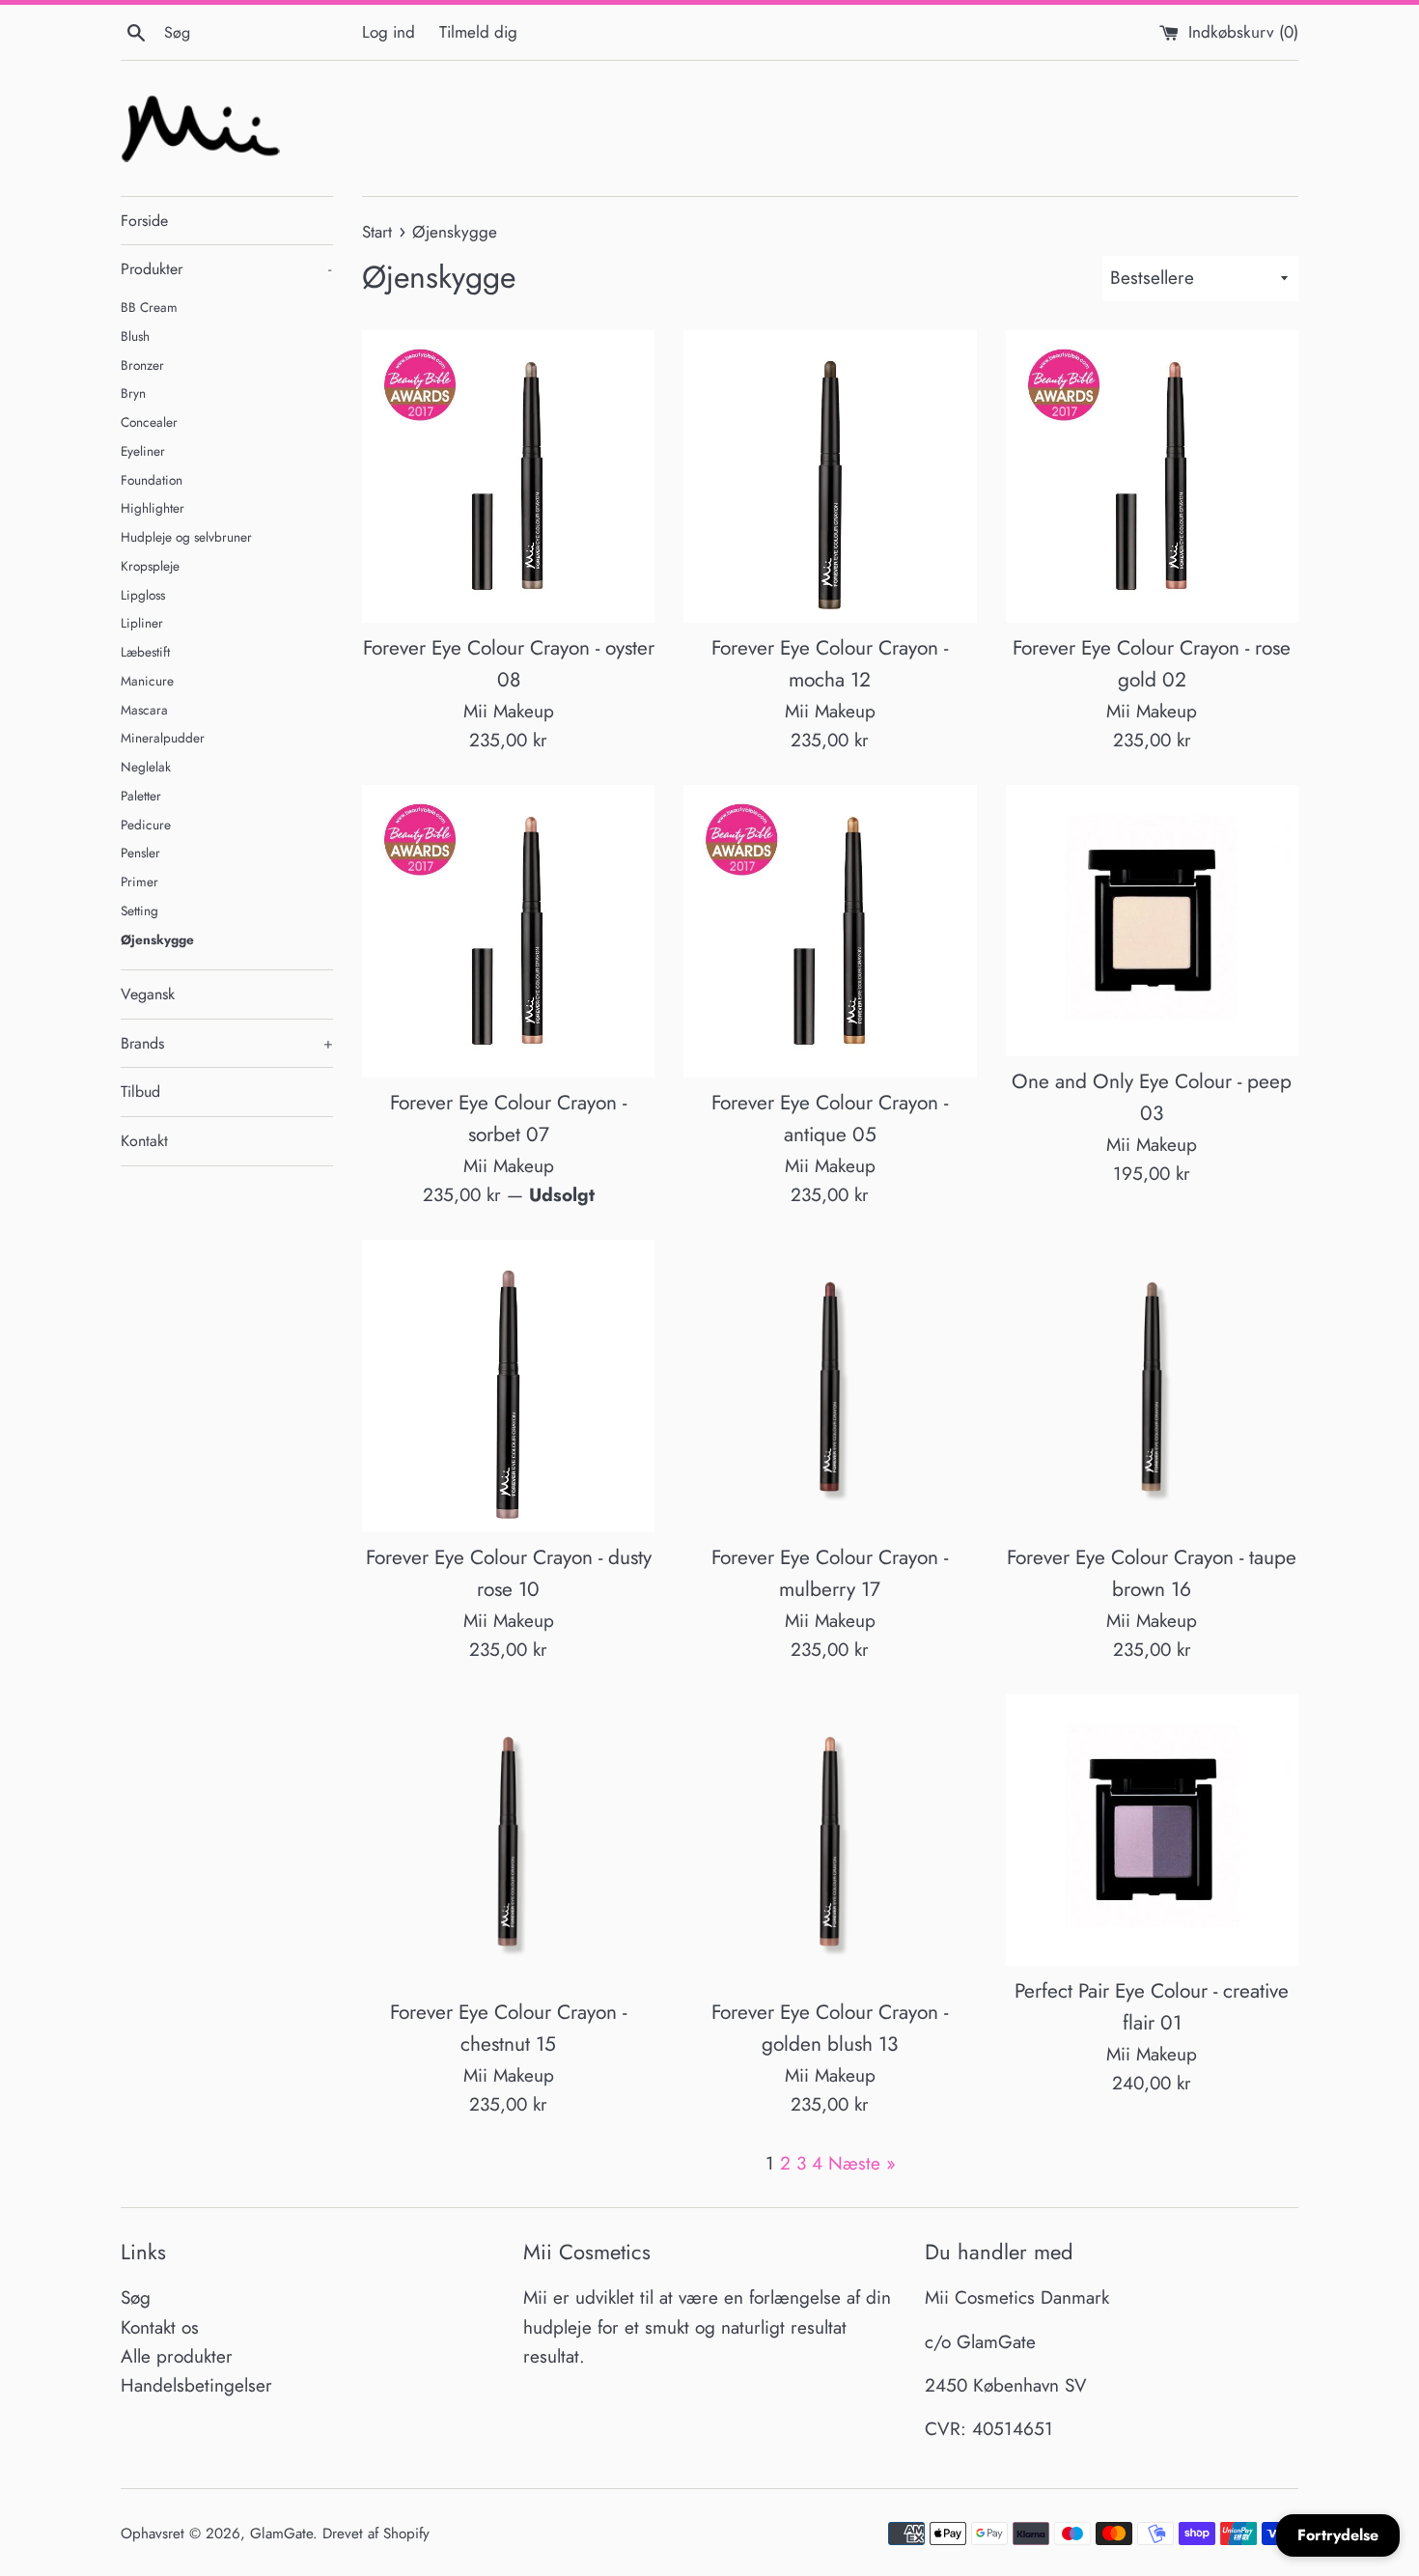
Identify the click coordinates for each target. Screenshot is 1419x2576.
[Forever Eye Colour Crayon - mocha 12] (830, 476)
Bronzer (142, 365)
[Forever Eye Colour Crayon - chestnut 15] (508, 1841)
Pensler (140, 853)
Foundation (152, 480)
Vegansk (148, 994)
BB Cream (149, 307)
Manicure (147, 681)
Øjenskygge (157, 939)
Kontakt (144, 1141)
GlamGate (281, 2534)
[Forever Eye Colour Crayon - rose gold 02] (1152, 476)
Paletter (141, 796)
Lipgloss (143, 595)
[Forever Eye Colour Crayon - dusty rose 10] (508, 1386)
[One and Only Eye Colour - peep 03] (1152, 921)
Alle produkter (177, 2356)
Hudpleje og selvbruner (186, 537)
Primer (139, 882)
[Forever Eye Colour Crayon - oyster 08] (508, 476)
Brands (227, 1043)
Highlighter (153, 508)
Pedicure (146, 825)
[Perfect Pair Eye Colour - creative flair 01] (1152, 1830)
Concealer (149, 422)
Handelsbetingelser (196, 2385)
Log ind (389, 32)
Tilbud (140, 1092)
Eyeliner (143, 451)
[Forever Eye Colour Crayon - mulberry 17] (830, 1386)
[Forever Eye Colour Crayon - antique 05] (830, 931)
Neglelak (146, 767)
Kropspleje (150, 566)
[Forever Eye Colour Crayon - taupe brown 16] (1152, 1386)
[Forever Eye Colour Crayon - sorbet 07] (508, 931)
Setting (139, 910)
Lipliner (142, 623)
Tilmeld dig (478, 32)
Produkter (226, 269)
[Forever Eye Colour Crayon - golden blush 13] (830, 1841)
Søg (136, 2297)
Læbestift (145, 652)
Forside (144, 221)
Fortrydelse (1338, 2535)
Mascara (144, 710)
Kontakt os (160, 2327)
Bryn (133, 393)
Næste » (862, 2163)
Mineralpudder (163, 738)
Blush (135, 336)
